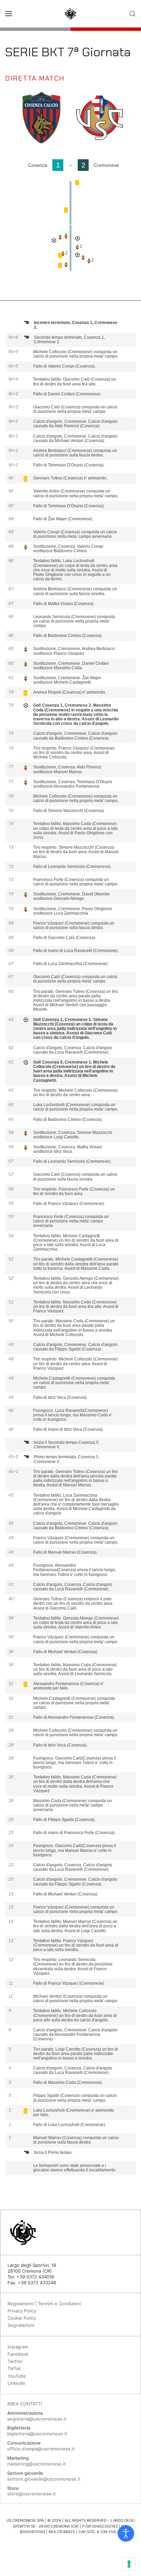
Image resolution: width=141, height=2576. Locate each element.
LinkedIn (16, 2383)
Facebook (18, 2354)
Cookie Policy (22, 2318)
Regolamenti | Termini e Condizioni (44, 2304)
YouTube (17, 2376)
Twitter (15, 2361)
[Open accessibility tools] (126, 2533)
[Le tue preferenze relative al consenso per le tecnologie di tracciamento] (129, 2564)
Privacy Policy (22, 2311)
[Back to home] (70, 14)
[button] (9, 14)
